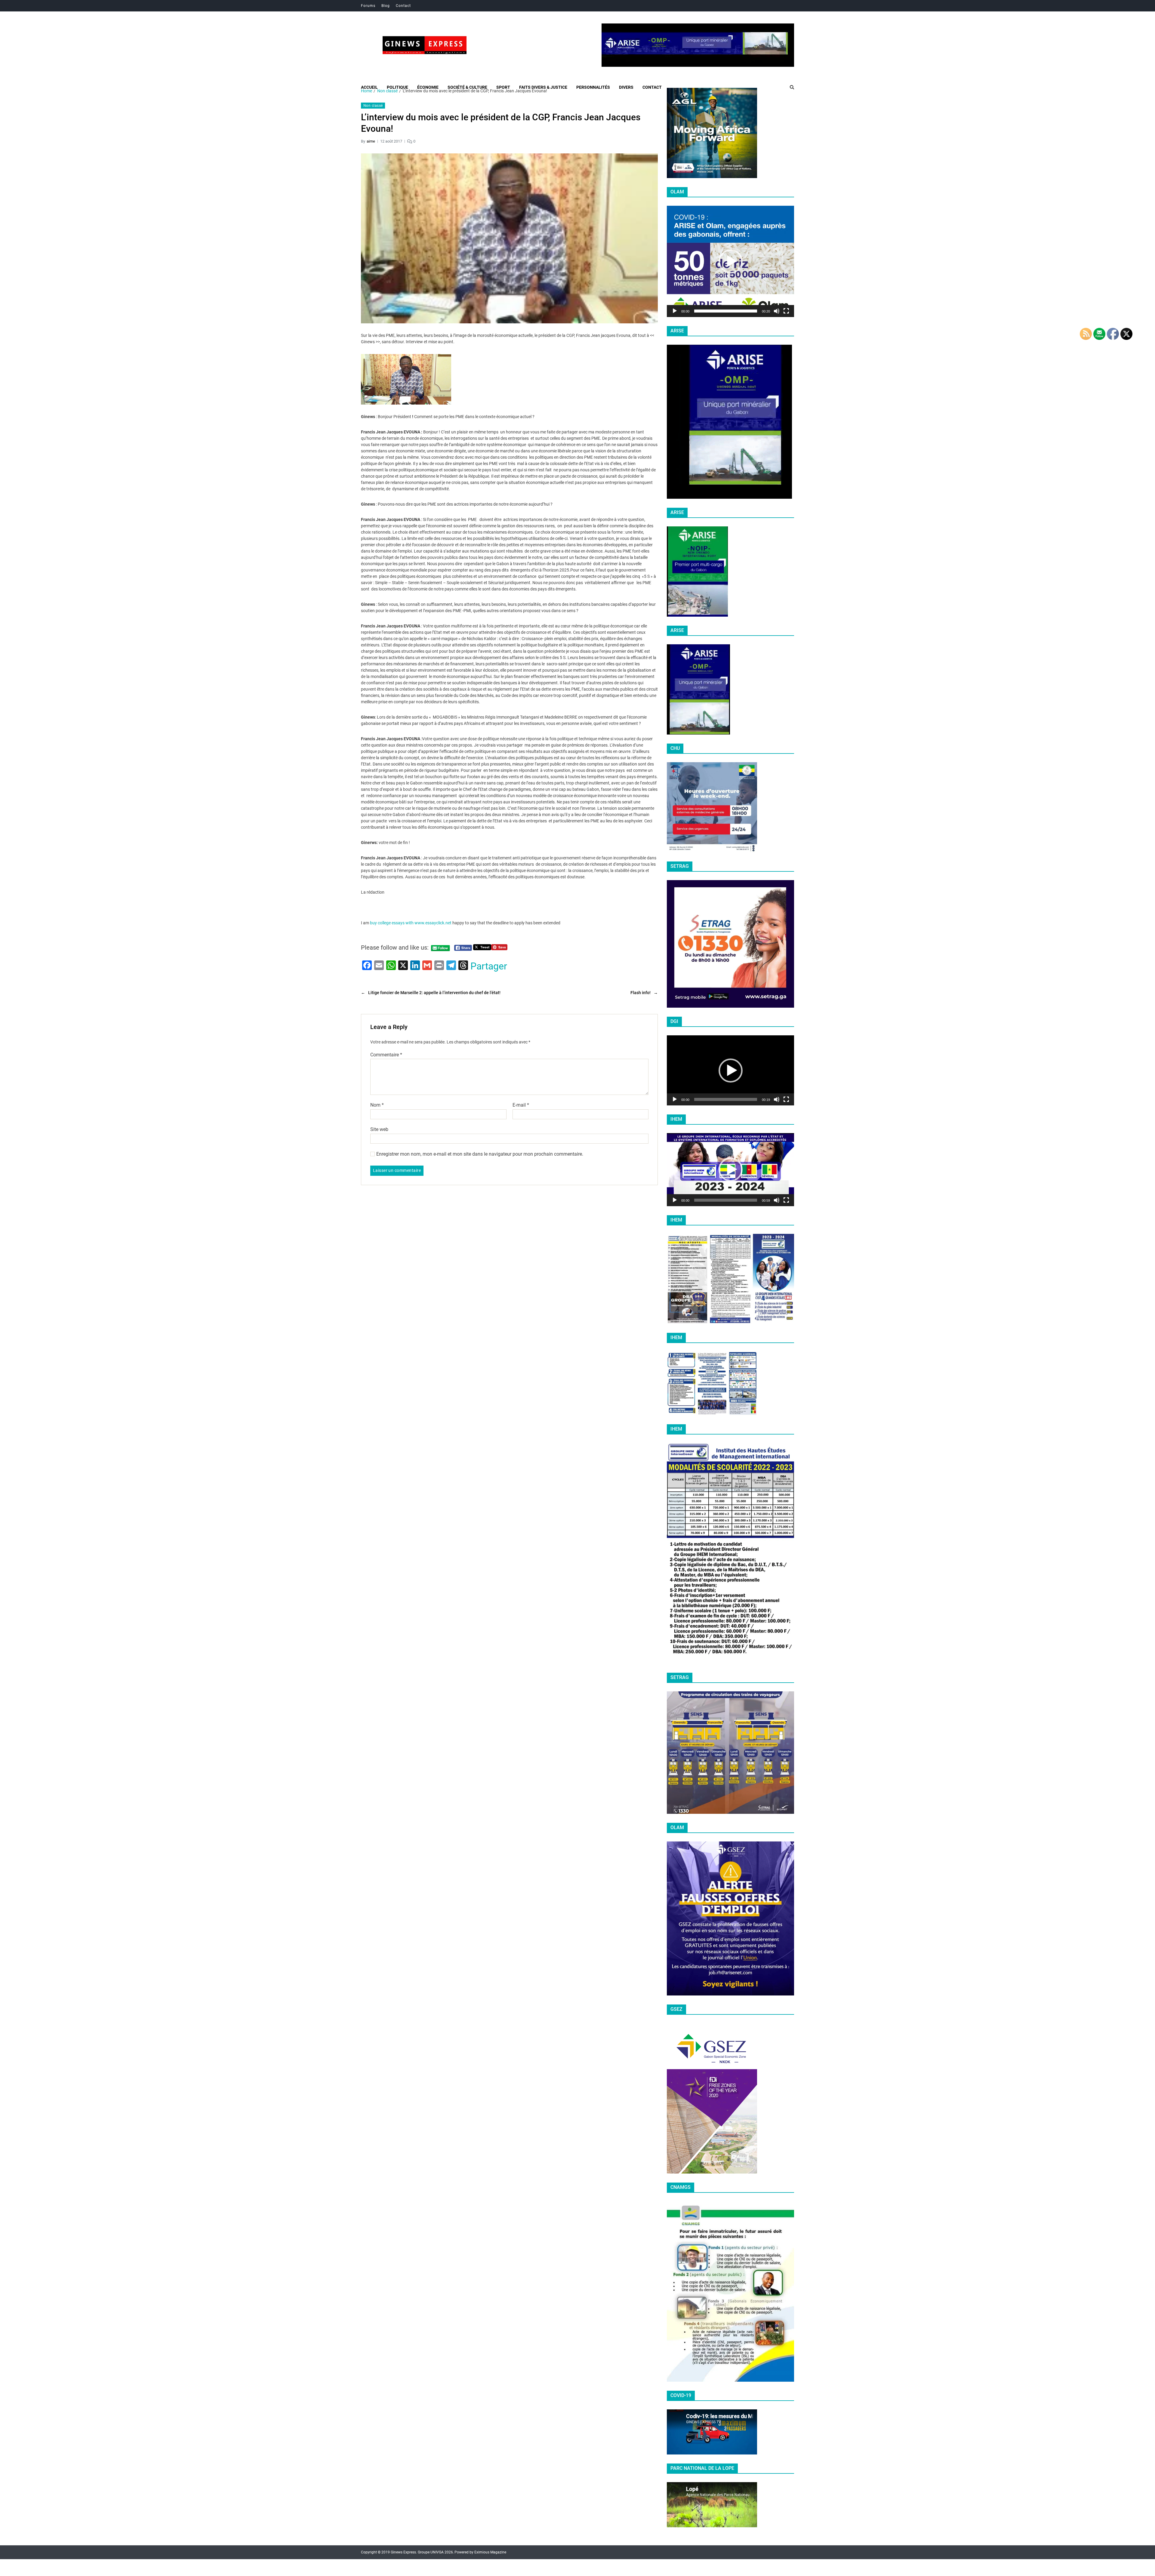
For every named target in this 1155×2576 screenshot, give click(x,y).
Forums (368, 6)
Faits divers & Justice (543, 87)
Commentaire (386, 1055)
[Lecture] (675, 311)
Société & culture (467, 87)
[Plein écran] (786, 311)
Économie (428, 87)
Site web (379, 1129)
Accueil (369, 87)
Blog (386, 6)
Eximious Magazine (490, 2552)
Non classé (373, 106)
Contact (403, 6)
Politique (397, 87)
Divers (626, 87)
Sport (503, 87)
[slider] (726, 311)
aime (371, 141)
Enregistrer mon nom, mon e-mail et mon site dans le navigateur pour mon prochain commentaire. (480, 1154)
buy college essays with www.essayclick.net (411, 923)
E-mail (521, 1105)
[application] (730, 261)
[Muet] (777, 311)
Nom (377, 1105)
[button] (731, 261)
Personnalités (593, 87)
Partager (489, 966)
